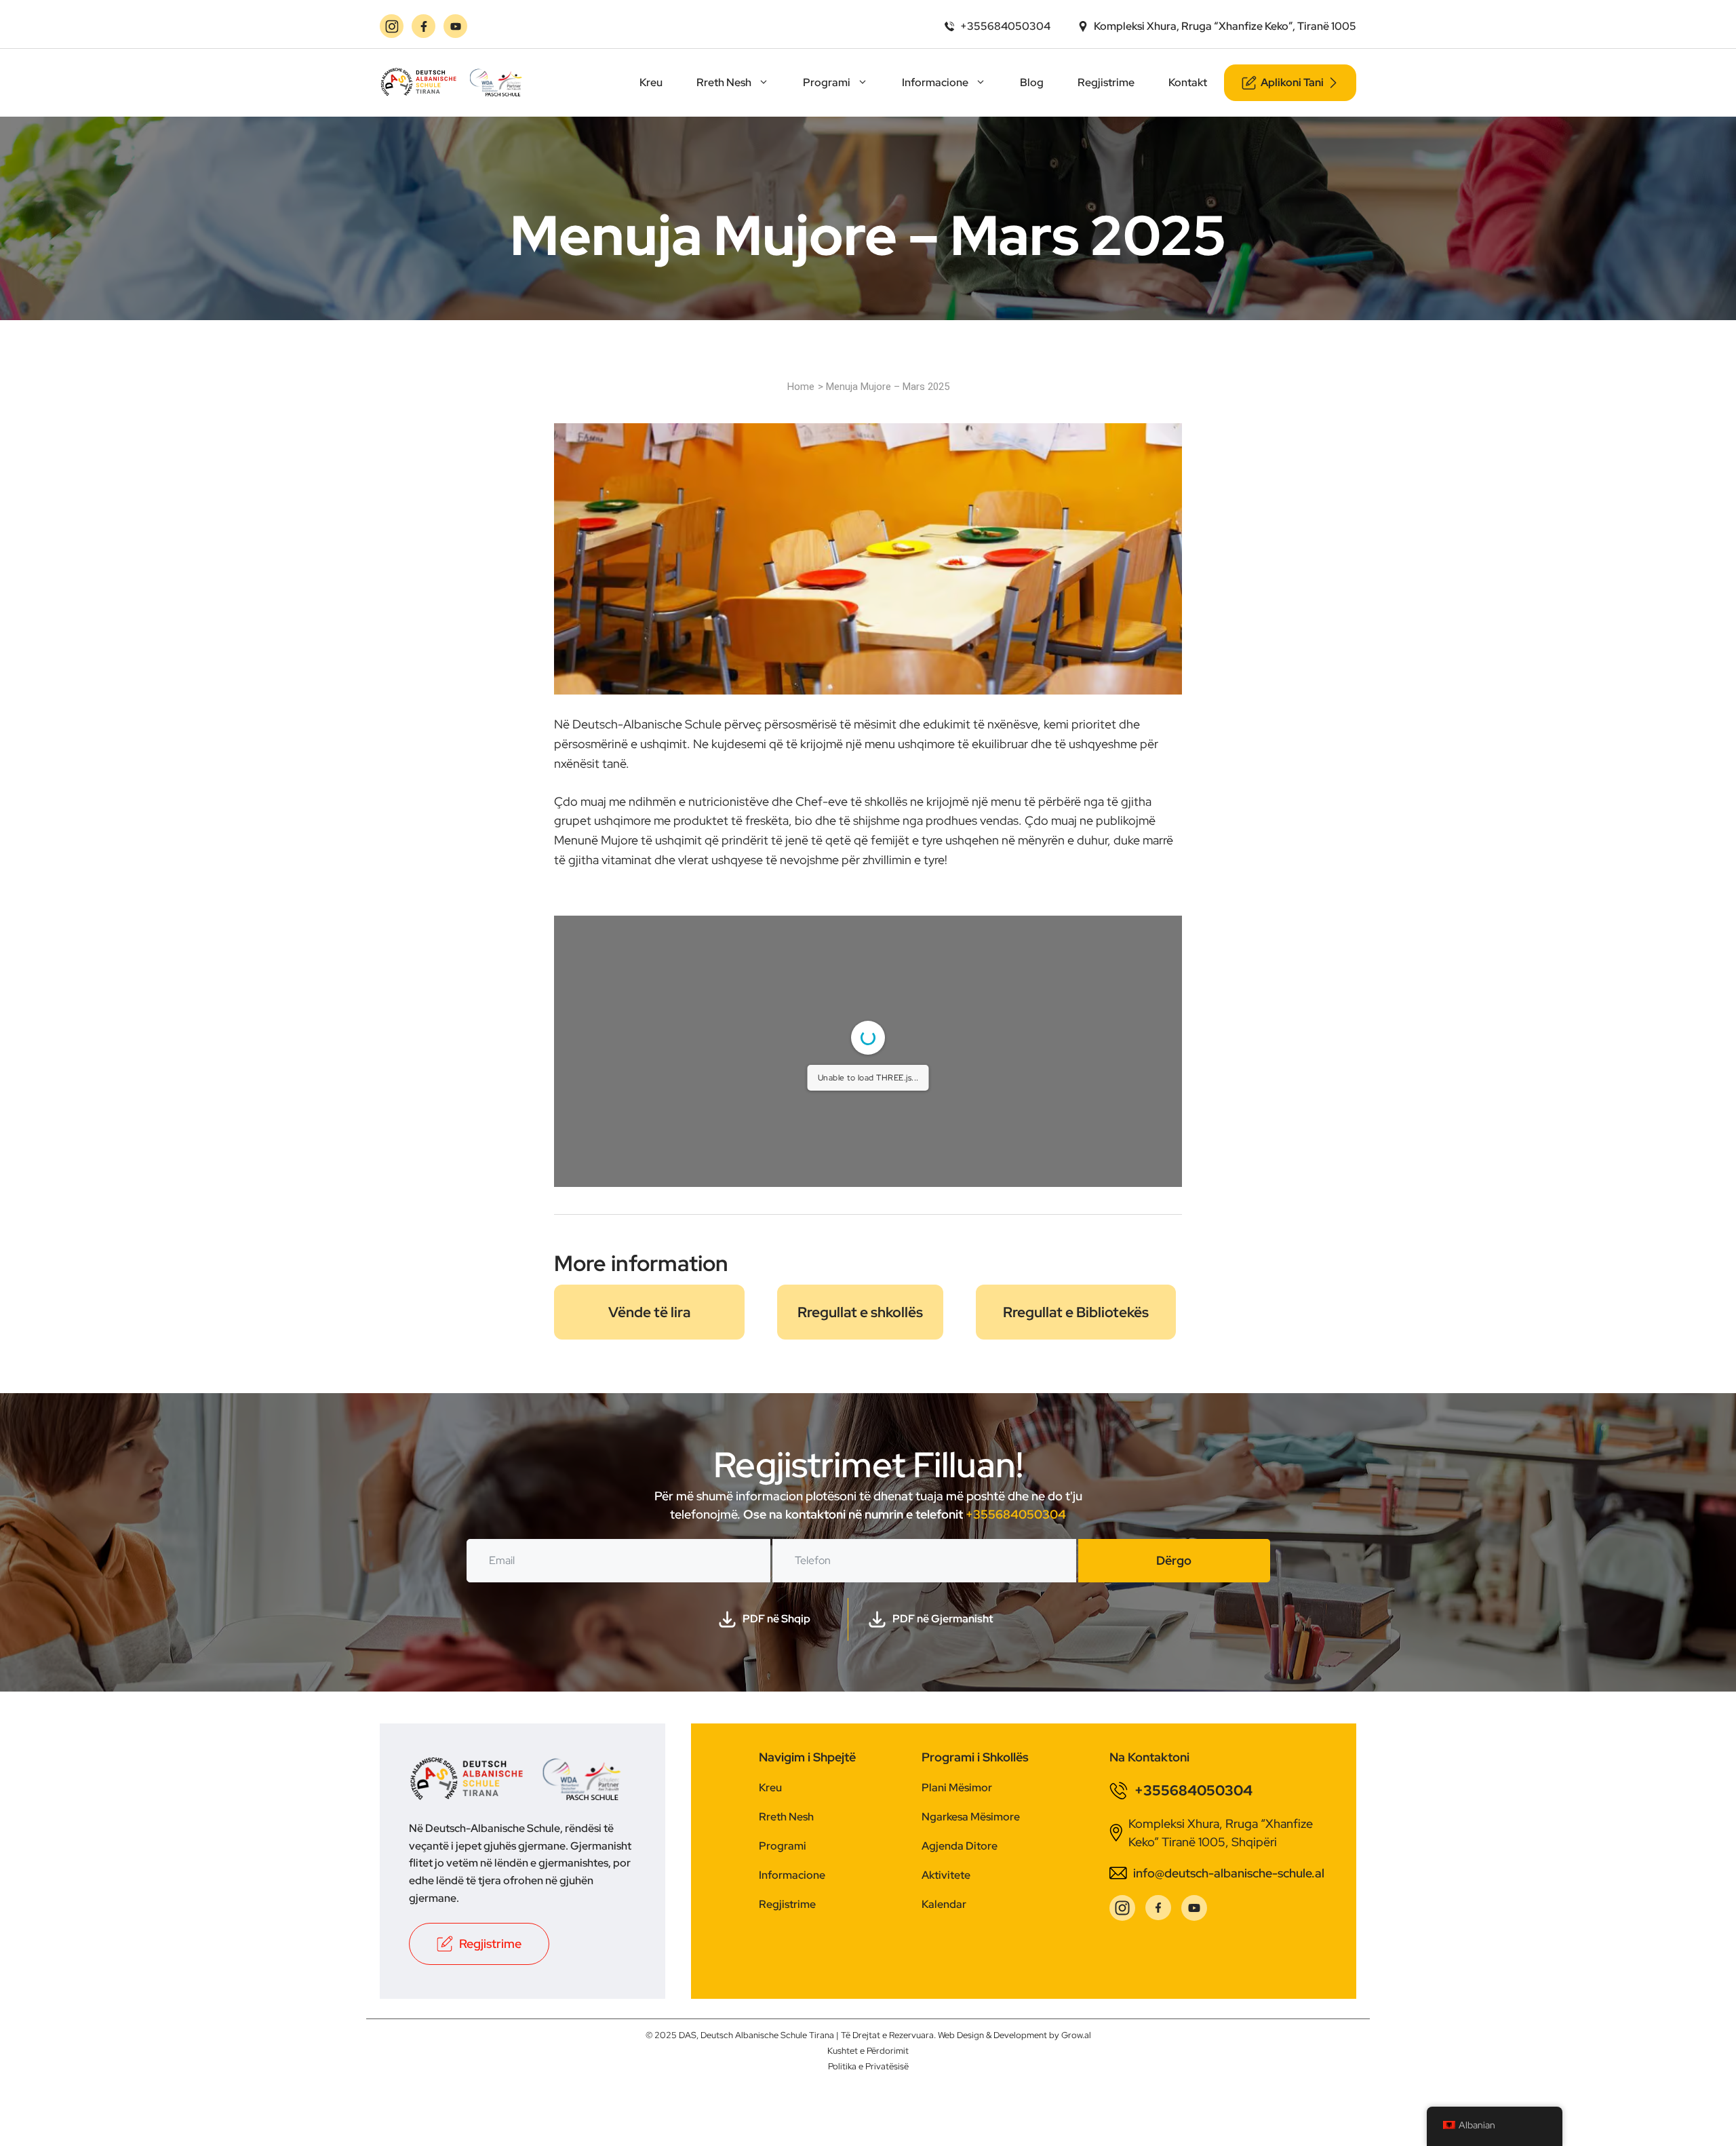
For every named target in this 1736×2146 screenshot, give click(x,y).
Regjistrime (1106, 82)
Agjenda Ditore (960, 1846)
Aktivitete (946, 1875)
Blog (1032, 82)
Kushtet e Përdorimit (868, 2051)
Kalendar (944, 1904)
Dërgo (1174, 1560)
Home (801, 387)
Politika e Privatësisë (868, 2066)
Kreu (651, 82)
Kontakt (1188, 82)
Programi (827, 82)
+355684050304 (1016, 1514)
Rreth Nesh (724, 82)
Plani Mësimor (957, 1788)
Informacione (935, 82)
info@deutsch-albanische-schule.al (1229, 1873)
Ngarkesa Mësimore (971, 1817)
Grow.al (1076, 2035)
